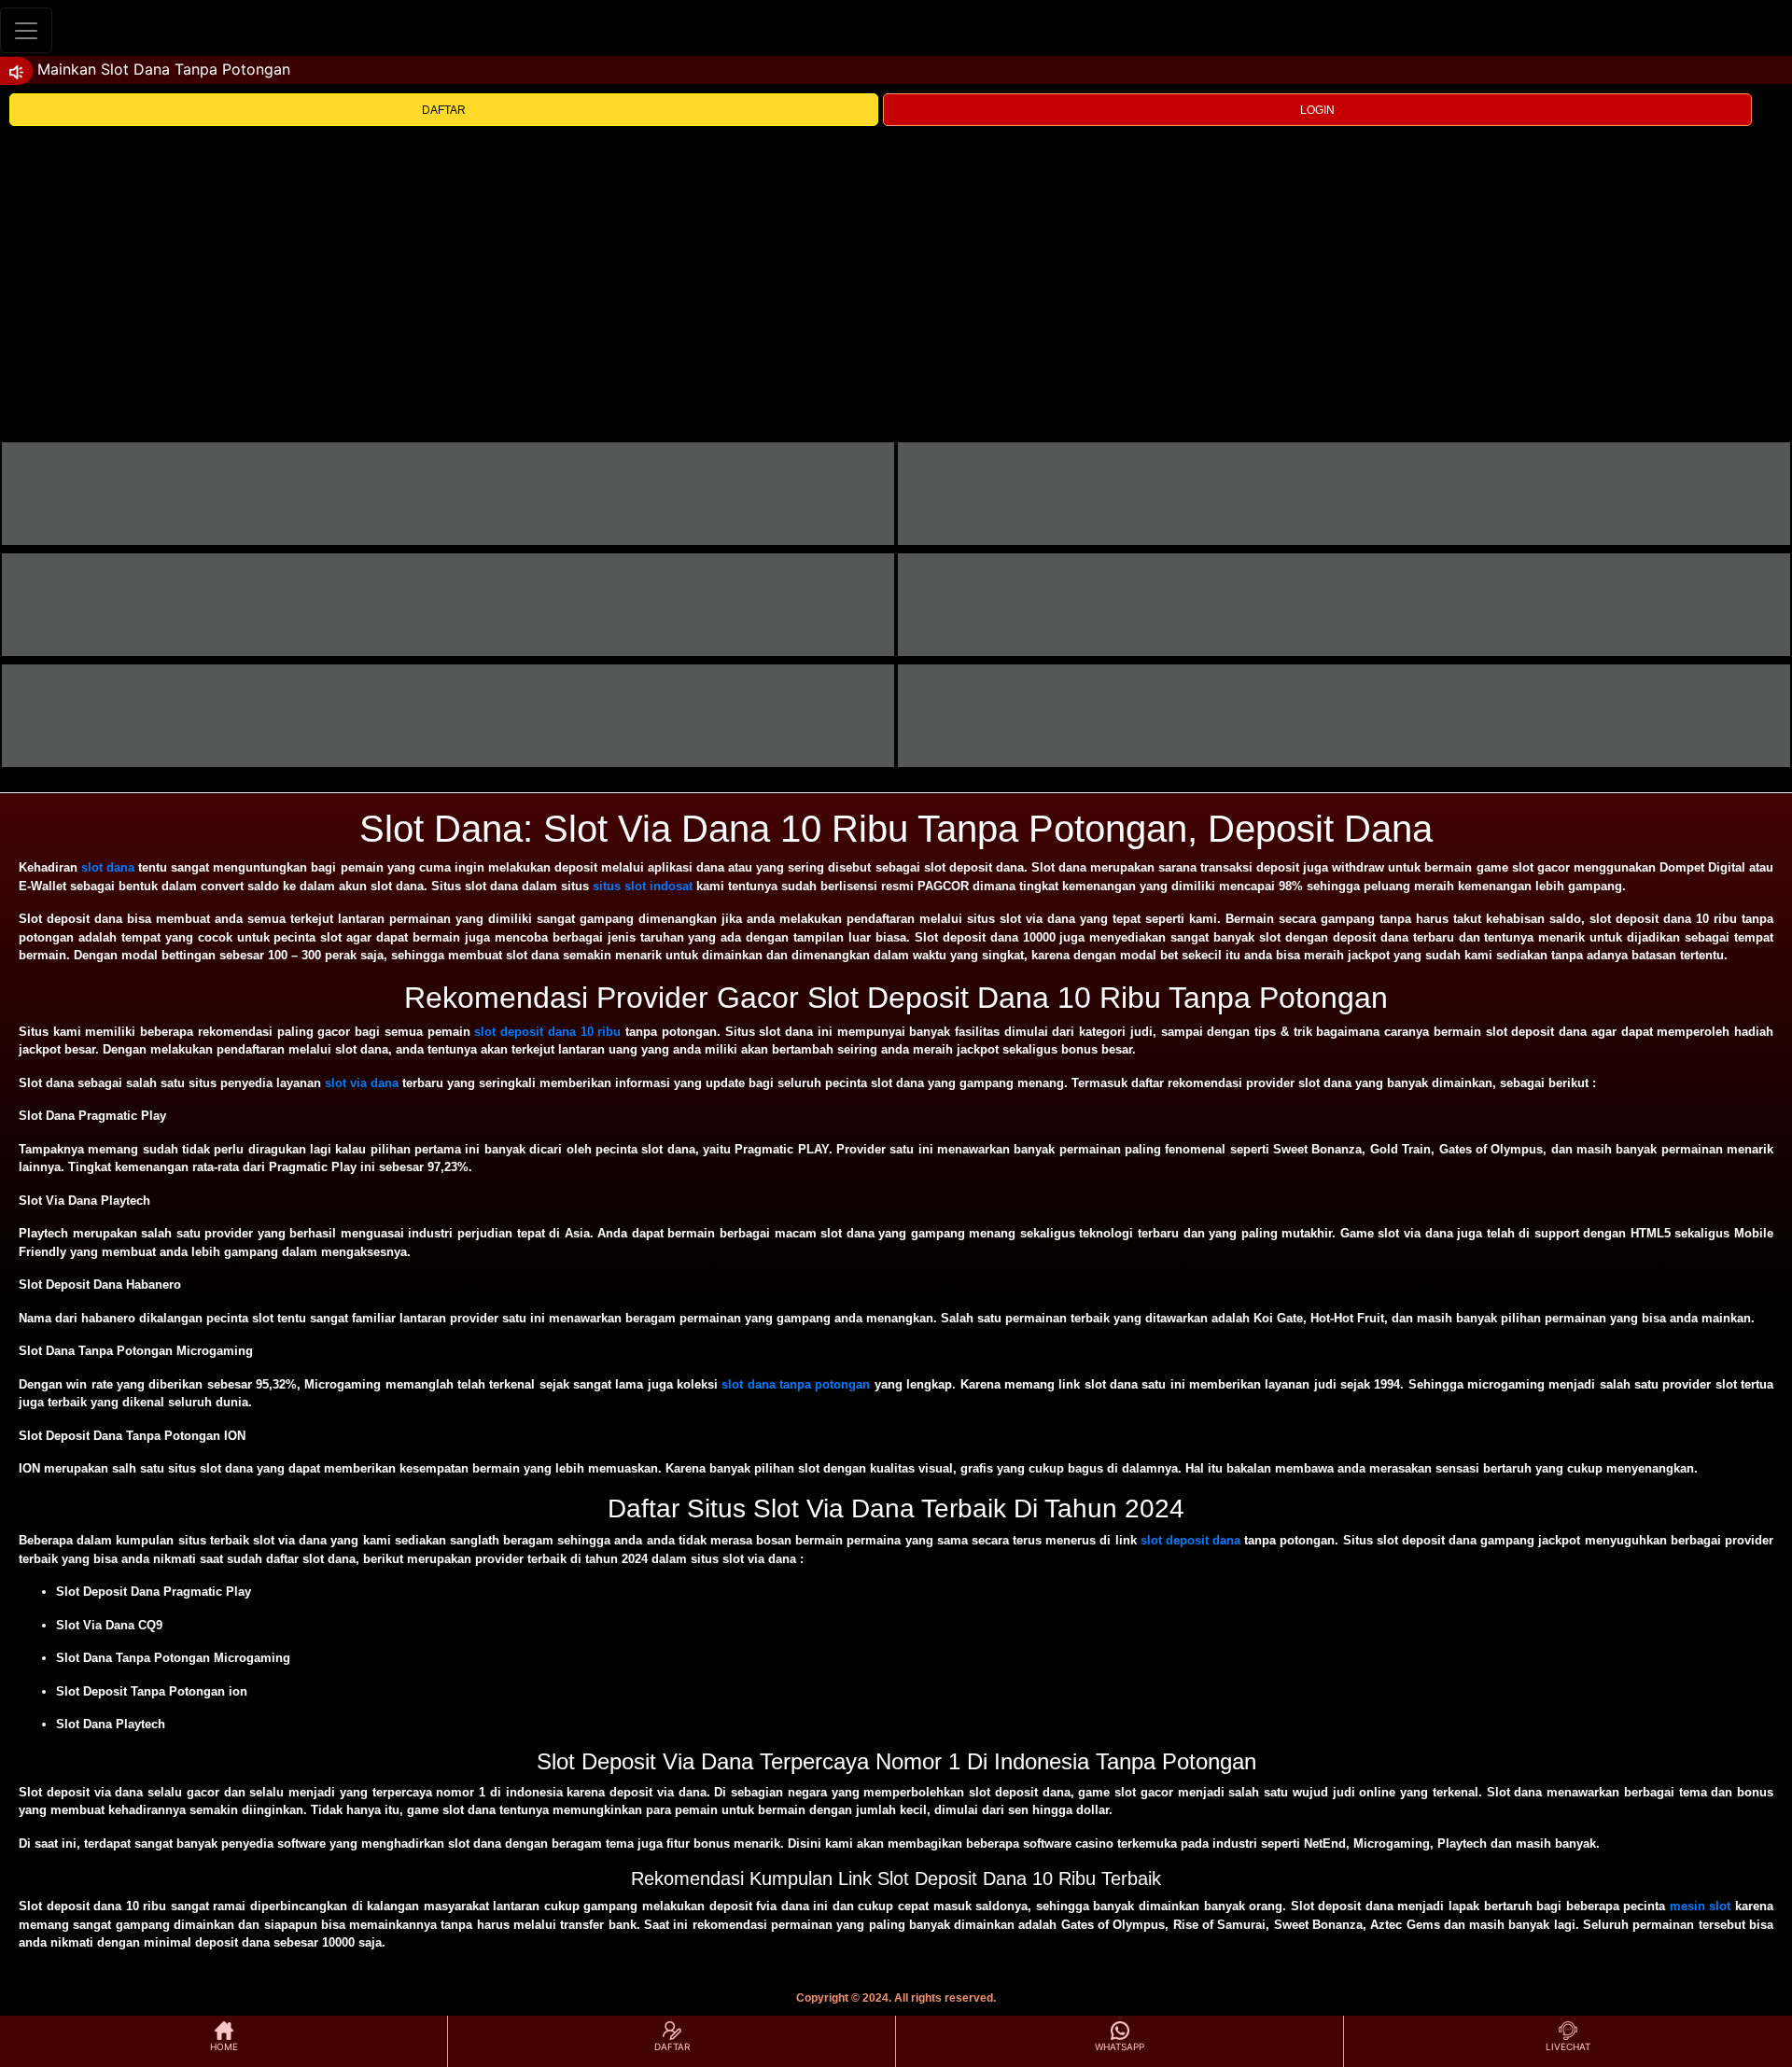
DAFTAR (444, 110)
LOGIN (1317, 110)
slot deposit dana (1190, 1540)
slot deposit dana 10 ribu (547, 1032)
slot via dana (362, 1083)
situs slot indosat (643, 886)
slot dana (108, 867)
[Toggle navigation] (26, 30)
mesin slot (1701, 1906)
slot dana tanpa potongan (796, 1384)
